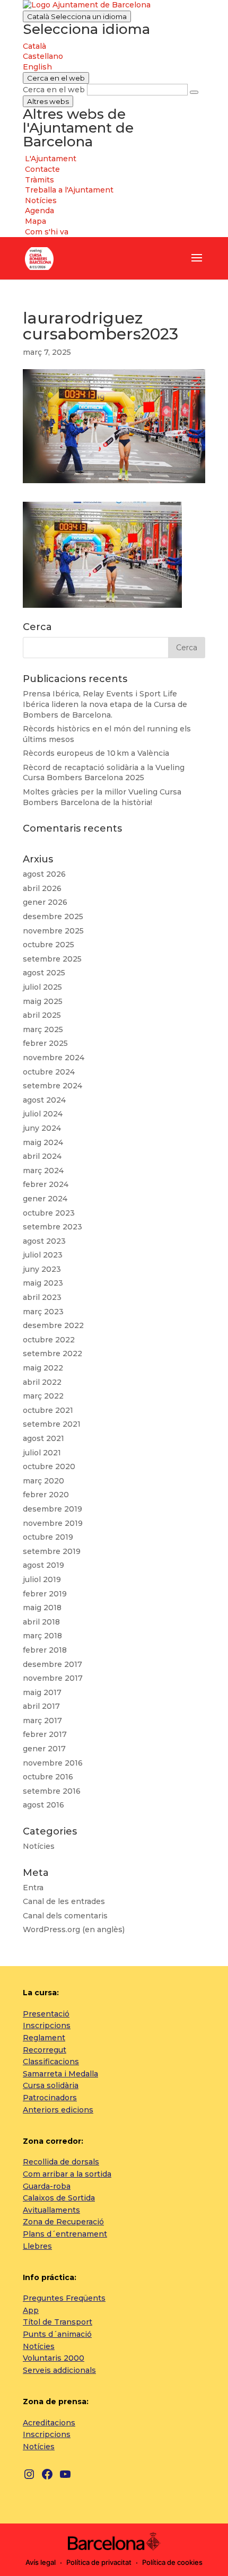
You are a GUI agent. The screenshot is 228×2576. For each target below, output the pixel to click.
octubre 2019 (48, 1537)
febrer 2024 (46, 1184)
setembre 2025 (52, 959)
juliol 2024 (43, 1114)
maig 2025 (43, 1001)
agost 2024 (44, 1100)
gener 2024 (45, 1199)
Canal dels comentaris (65, 1916)
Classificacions (51, 2062)
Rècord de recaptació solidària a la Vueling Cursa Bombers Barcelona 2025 (104, 773)
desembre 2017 (52, 1664)
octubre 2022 (49, 1340)
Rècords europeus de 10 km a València (96, 753)
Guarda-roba (47, 2186)
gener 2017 (44, 1749)
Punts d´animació (57, 2334)
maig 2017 (42, 1692)
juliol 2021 (42, 1453)
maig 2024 (43, 1142)
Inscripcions (47, 2025)
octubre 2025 (49, 945)
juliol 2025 (42, 987)
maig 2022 (43, 1368)
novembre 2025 (53, 931)
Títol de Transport (58, 2322)
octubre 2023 (49, 1213)
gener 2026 (45, 902)
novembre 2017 (53, 1678)
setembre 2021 (52, 1424)
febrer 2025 (45, 1043)
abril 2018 (41, 1622)
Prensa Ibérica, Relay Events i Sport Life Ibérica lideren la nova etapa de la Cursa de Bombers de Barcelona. (105, 704)
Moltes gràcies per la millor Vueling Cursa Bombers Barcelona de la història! (102, 797)
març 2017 (42, 1721)
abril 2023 (42, 1297)
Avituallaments (51, 2210)
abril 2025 (42, 1015)
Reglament (44, 2038)
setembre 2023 (52, 1227)
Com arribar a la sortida (67, 2174)
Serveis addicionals (59, 2370)
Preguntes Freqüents (64, 2298)
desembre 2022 (53, 1325)
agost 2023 (44, 1241)
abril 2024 (42, 1156)
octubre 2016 (48, 1777)
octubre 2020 (49, 1466)
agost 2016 (43, 1805)
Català (77, 16)
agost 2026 (44, 874)
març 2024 (43, 1171)
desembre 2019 (52, 1509)
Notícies (39, 1846)
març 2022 (43, 1396)
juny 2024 (42, 1128)
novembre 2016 (53, 1763)
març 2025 (43, 1029)
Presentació (46, 2014)
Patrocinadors (50, 2098)
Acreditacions (49, 2423)
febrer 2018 (45, 1650)
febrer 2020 (46, 1495)
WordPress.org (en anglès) (74, 1929)
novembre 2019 (53, 1523)
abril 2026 (42, 888)
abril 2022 (42, 1382)
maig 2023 (43, 1283)
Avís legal (41, 2562)
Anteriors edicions (58, 2110)
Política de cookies (172, 2562)
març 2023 (43, 1312)
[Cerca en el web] (194, 92)
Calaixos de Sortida (59, 2198)
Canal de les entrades (64, 1901)
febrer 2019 (45, 1594)
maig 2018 (42, 1608)
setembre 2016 (52, 1791)
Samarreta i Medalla (60, 2074)
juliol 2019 (42, 1579)
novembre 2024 (54, 1058)
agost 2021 (43, 1438)
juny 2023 (42, 1269)
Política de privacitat (99, 2562)
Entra (33, 1888)
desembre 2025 (53, 916)
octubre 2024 (49, 1072)
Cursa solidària (51, 2085)
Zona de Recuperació (63, 2222)
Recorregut (45, 2050)
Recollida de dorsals (61, 2162)
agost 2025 (44, 973)
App (31, 2310)
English (37, 67)
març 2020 (43, 1481)
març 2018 (42, 1636)
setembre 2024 (52, 1086)
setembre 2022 (52, 1354)
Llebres (37, 2246)
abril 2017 (41, 1706)
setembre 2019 (52, 1551)
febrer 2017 (45, 1734)
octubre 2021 (48, 1410)
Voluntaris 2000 (54, 2358)
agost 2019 (43, 1565)
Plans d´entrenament (65, 2234)
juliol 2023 (43, 1255)
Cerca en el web (54, 90)
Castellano (43, 56)
